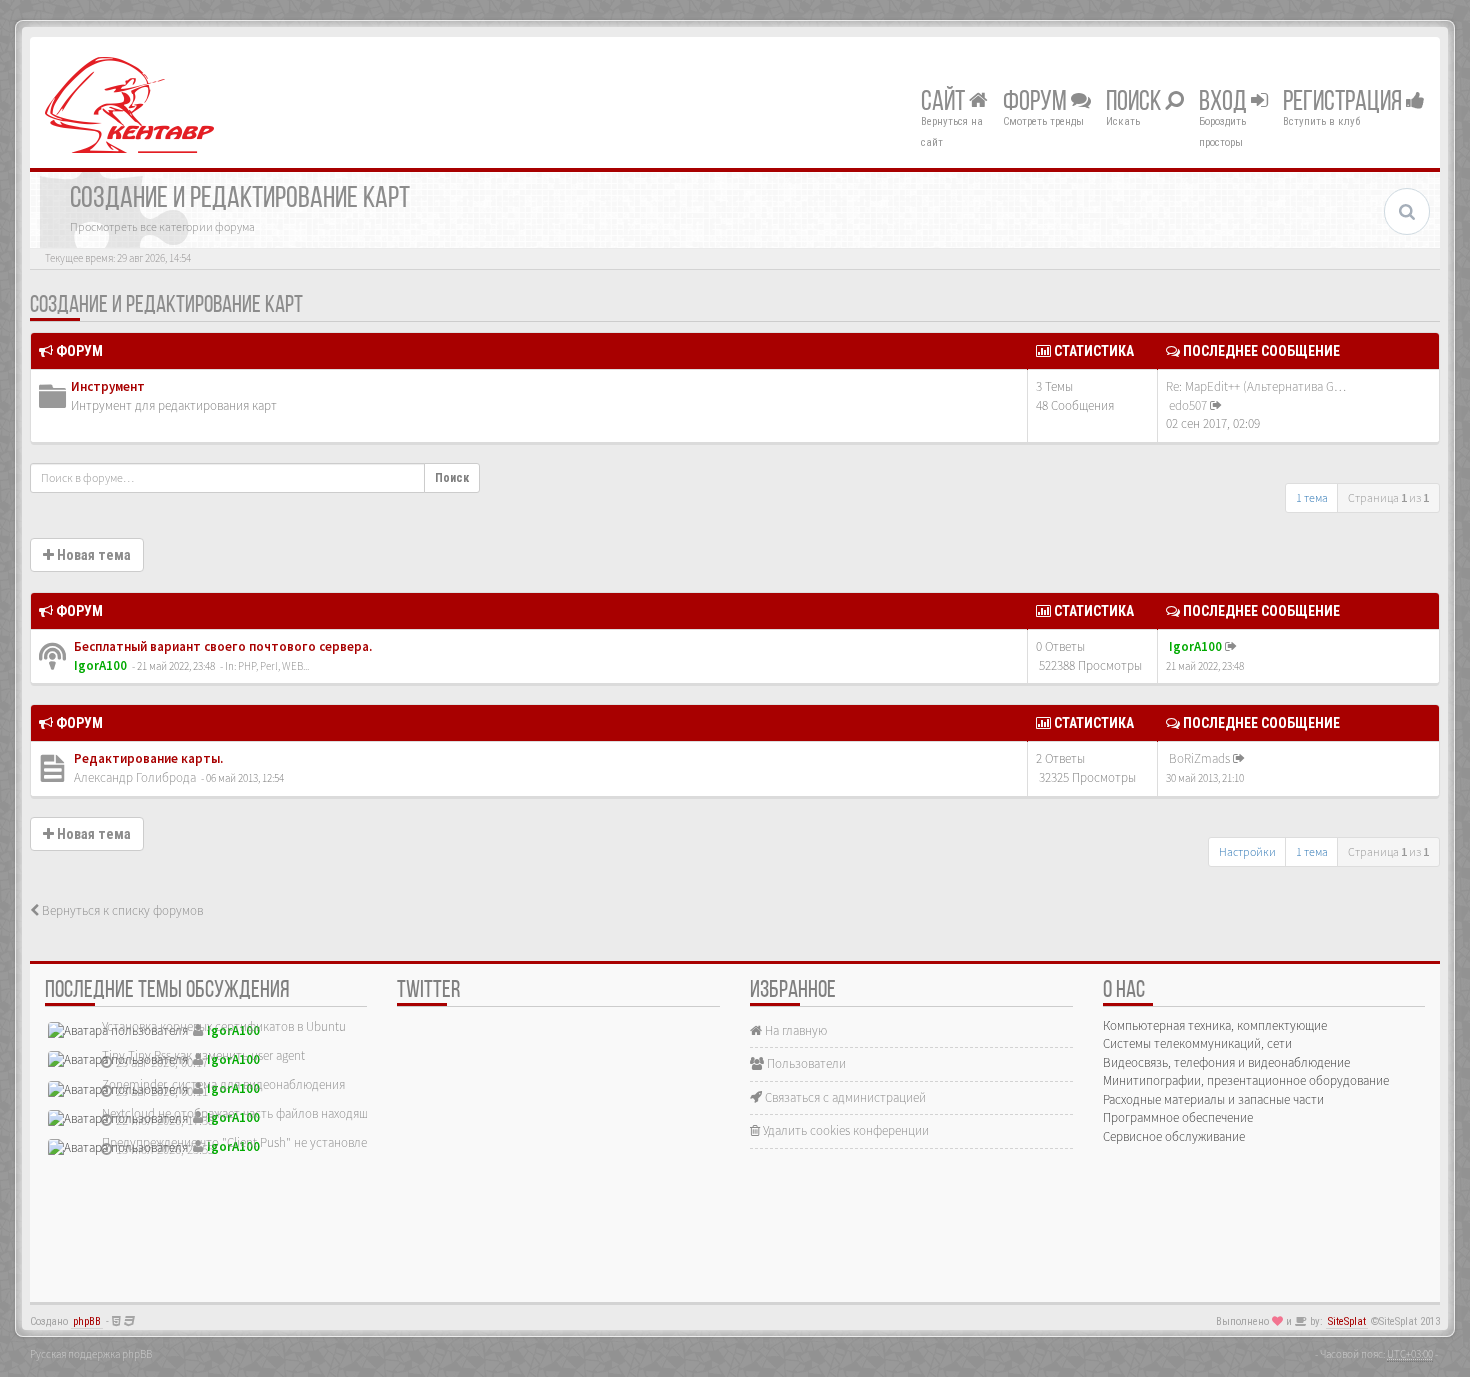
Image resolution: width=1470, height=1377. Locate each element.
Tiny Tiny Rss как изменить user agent (203, 1055)
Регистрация (1344, 103)
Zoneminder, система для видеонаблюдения (223, 1084)
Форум (1037, 103)
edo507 (1188, 405)
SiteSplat (1347, 1321)
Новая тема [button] (92, 555)
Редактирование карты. (147, 758)
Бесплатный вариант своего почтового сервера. (221, 646)
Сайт (945, 103)
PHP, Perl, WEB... (273, 666)
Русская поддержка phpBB (91, 1354)
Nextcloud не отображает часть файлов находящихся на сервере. (280, 1113)
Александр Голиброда (135, 777)
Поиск (1135, 103)
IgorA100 (100, 665)
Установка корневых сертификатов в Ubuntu (224, 1026)
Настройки (1247, 851)
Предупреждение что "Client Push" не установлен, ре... (252, 1142)
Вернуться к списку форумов (121, 910)
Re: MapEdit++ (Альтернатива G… (1256, 386)
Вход (1225, 103)
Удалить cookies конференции (844, 1130)
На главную (794, 1030)
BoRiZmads (1199, 758)
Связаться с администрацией (844, 1097)
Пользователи (805, 1063)
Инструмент (108, 386)
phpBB (87, 1321)
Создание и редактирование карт (166, 306)
